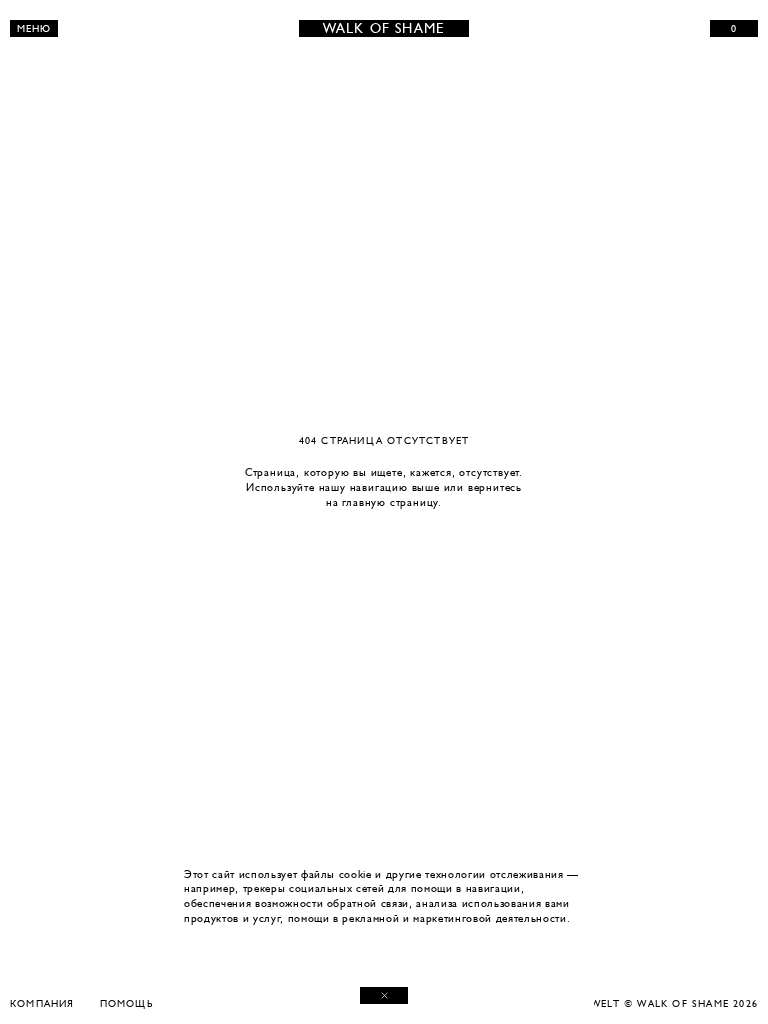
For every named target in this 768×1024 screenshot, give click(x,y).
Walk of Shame (384, 28)
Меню (34, 28)
